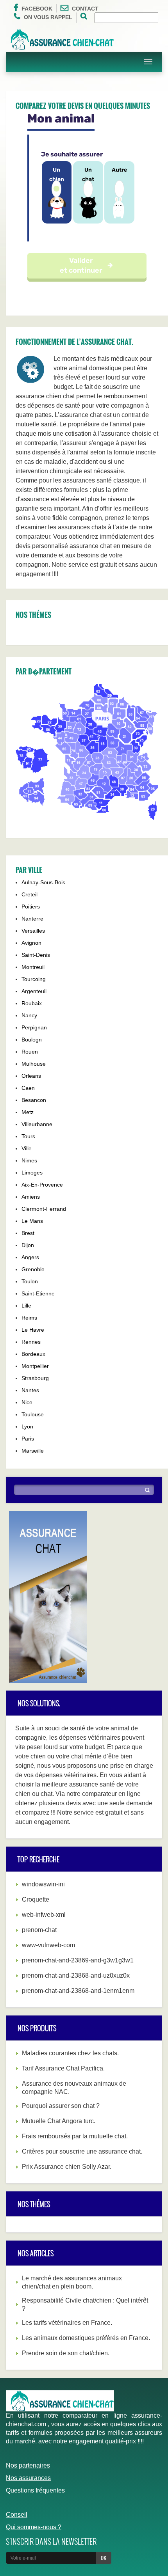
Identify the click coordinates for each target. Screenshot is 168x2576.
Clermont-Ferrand (44, 1209)
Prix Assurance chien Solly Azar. (67, 2167)
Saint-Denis (36, 955)
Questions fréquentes (35, 2490)
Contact (85, 9)
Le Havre (33, 1330)
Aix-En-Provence (42, 1185)
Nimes (29, 1160)
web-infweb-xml (44, 1915)
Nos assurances (28, 2478)
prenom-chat (39, 1930)
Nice (27, 1402)
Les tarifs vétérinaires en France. (67, 2323)
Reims (29, 1318)
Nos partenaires (28, 2465)
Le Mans (32, 1221)
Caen (28, 1088)
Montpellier (35, 1366)
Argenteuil (34, 991)
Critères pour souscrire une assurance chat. (82, 2151)
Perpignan (34, 1027)
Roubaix (32, 1003)
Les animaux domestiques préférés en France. (86, 2338)
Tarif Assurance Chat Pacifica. (63, 2068)
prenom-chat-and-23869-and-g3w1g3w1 (78, 1960)
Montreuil (33, 967)
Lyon (27, 1426)
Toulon (30, 1281)
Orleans (31, 1076)
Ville (27, 1148)
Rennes (31, 1342)
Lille (26, 1306)
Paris (28, 1439)
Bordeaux (33, 1354)
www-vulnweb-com (48, 1945)
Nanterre (32, 919)
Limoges (32, 1173)
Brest (28, 1233)
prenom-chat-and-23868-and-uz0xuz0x (76, 1975)
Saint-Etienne (38, 1293)
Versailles (33, 931)
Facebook (37, 9)
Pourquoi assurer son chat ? (61, 2106)
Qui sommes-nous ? (34, 2527)
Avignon (31, 943)
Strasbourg (35, 1378)
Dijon (28, 1245)
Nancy (29, 1015)
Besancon (34, 1100)
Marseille (33, 1451)
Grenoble (33, 1269)
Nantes (30, 1390)
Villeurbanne (37, 1124)
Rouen (30, 1052)
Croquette (36, 1899)
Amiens (31, 1197)
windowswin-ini (43, 1884)
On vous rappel (48, 17)
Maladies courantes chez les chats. (70, 2053)
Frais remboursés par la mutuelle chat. (75, 2136)
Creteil (29, 894)
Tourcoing (34, 979)
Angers (30, 1257)
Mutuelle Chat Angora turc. (59, 2121)
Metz (28, 1112)
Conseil (17, 2515)
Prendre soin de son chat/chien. (66, 2353)
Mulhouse (34, 1064)
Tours (28, 1136)
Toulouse (33, 1414)
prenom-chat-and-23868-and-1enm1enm (78, 1991)
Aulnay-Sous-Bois (43, 882)
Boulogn (32, 1040)
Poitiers (31, 907)
